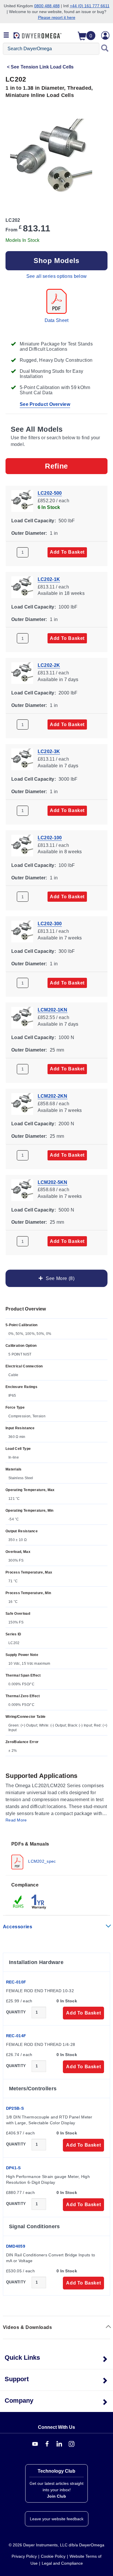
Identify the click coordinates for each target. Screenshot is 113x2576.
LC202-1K (49, 579)
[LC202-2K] (22, 673)
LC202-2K (49, 665)
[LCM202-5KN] (22, 1190)
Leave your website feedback (57, 2519)
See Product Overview (45, 404)
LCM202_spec (41, 1861)
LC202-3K (49, 751)
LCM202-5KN (53, 1182)
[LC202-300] (22, 931)
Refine (57, 466)
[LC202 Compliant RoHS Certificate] (19, 1901)
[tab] (57, 1855)
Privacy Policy (24, 2556)
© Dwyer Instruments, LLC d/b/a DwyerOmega (57, 2545)
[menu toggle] (6, 35)
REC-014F (16, 2036)
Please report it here (57, 17)
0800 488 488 (47, 6)
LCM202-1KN (53, 1010)
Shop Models (57, 261)
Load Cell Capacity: (34, 521)
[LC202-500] (22, 500)
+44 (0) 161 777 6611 (90, 6)
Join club (57, 2496)
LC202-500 (50, 493)
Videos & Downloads (28, 2327)
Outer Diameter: (29, 533)
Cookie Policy (53, 2556)
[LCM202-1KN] (22, 1017)
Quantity (16, 2012)
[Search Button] (105, 49)
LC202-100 (50, 837)
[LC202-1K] (22, 587)
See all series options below (57, 276)
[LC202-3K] (22, 759)
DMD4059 (16, 2246)
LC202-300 (50, 924)
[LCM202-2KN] (22, 1103)
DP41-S (13, 2168)
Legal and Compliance (62, 2563)
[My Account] (105, 35)
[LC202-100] (22, 845)
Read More (16, 1820)
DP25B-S (15, 2108)
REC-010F (16, 1982)
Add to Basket (67, 552)
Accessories (18, 1927)
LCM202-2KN (53, 1096)
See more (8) (59, 1278)
